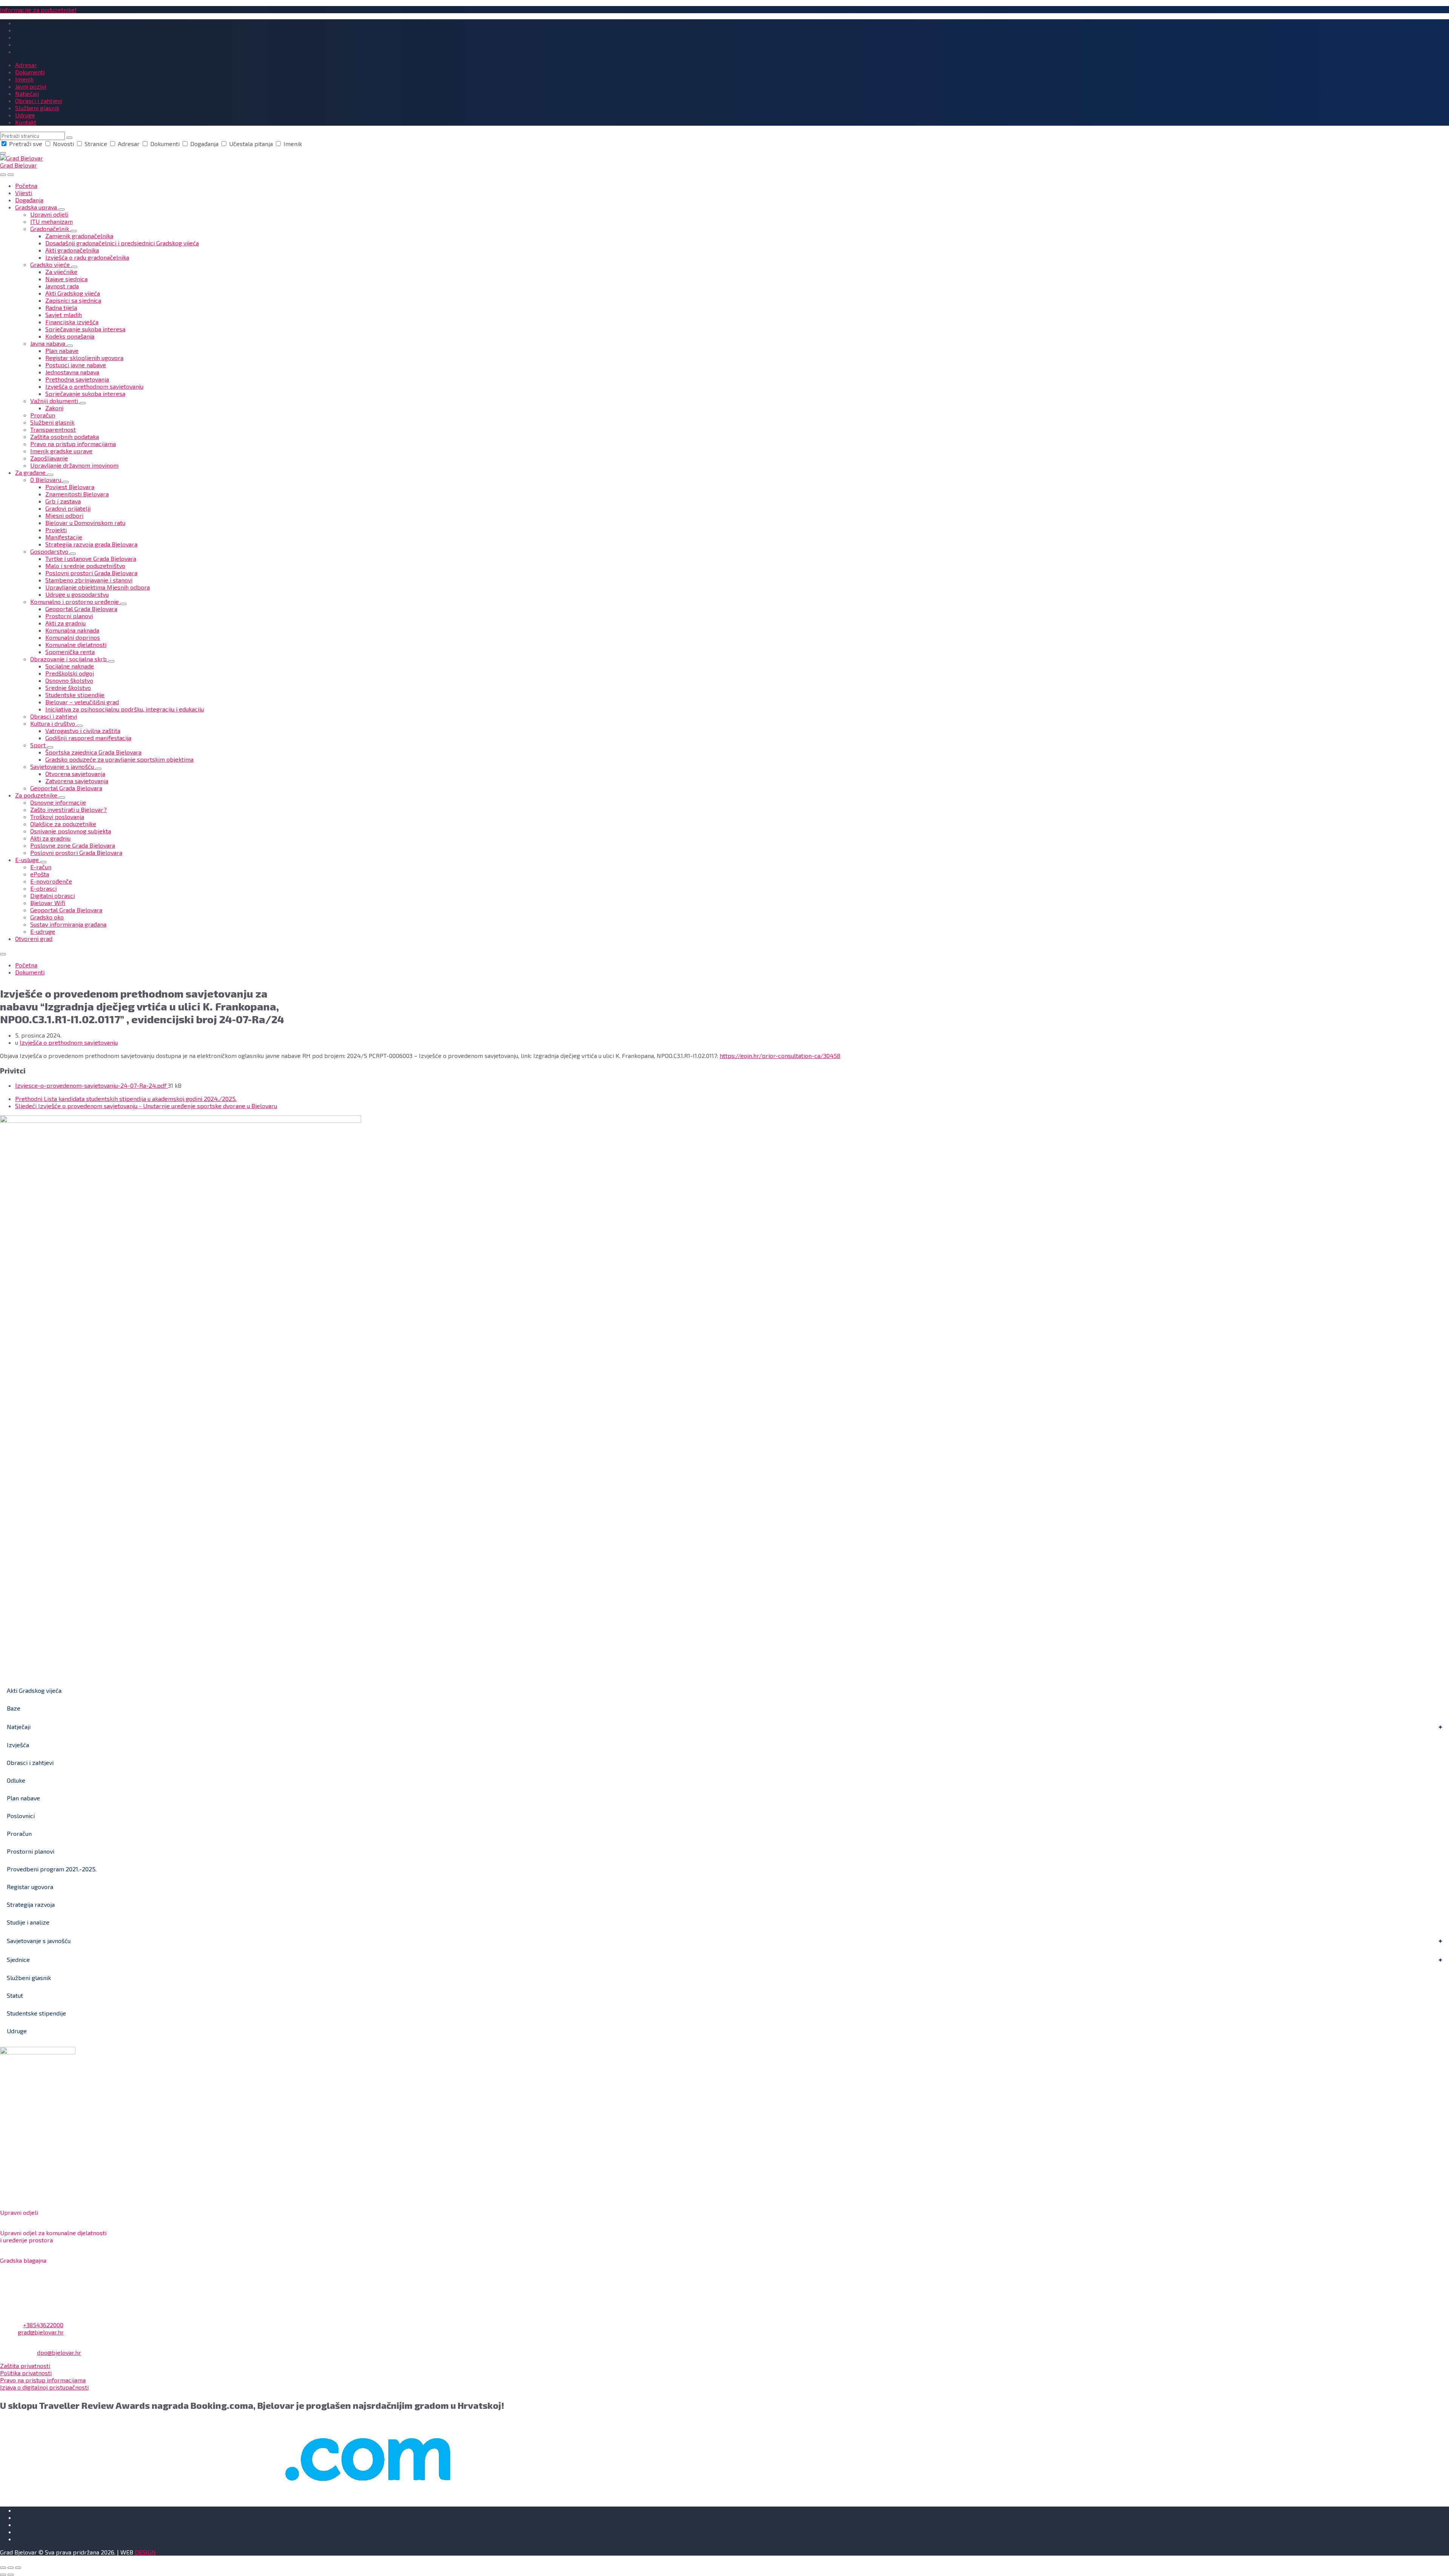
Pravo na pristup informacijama (43, 2380)
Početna (26, 965)
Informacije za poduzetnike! (38, 10)
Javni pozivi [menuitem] (31, 86)
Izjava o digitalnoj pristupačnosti (44, 2387)
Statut (15, 1995)
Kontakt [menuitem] (26, 122)
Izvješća (18, 1745)
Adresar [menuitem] (26, 65)
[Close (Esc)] (3, 2568)
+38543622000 (43, 2325)
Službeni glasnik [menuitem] (37, 108)
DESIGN (145, 2552)
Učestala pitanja (251, 144)
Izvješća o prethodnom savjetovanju (69, 1042)
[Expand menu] (11, 175)
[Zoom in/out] (18, 2568)
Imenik (292, 144)
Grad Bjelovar (18, 165)
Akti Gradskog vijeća (34, 1690)
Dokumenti (165, 144)
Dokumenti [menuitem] (30, 72)
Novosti (63, 144)
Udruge (17, 2031)
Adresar (129, 144)
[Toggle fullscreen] (11, 2568)
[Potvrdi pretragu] (69, 138)
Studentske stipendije (36, 2013)
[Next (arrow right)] (11, 2575)
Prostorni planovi (31, 1851)
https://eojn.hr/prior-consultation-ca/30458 (780, 1055)
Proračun (19, 1833)
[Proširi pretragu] (3, 175)
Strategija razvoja (31, 1904)
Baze (14, 1708)
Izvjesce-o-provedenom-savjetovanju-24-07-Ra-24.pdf (92, 1085)
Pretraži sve (26, 144)
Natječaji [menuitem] (27, 93)
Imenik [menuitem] (24, 79)
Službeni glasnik (29, 1978)
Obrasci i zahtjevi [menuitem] (38, 101)
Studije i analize (28, 1922)
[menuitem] (26, 186)
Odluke (16, 1780)
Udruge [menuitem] (25, 115)
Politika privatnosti (26, 2373)
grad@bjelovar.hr (41, 2332)
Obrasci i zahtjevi (30, 1762)
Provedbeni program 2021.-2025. (52, 1869)
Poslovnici (21, 1816)
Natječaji (19, 1727)
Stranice (96, 144)
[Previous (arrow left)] (3, 2575)
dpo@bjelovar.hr (59, 2352)
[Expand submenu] (62, 209)
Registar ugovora (30, 1887)
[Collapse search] (3, 153)
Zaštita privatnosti (25, 2366)
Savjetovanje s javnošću (39, 1941)
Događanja (204, 144)
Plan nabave (23, 1798)
